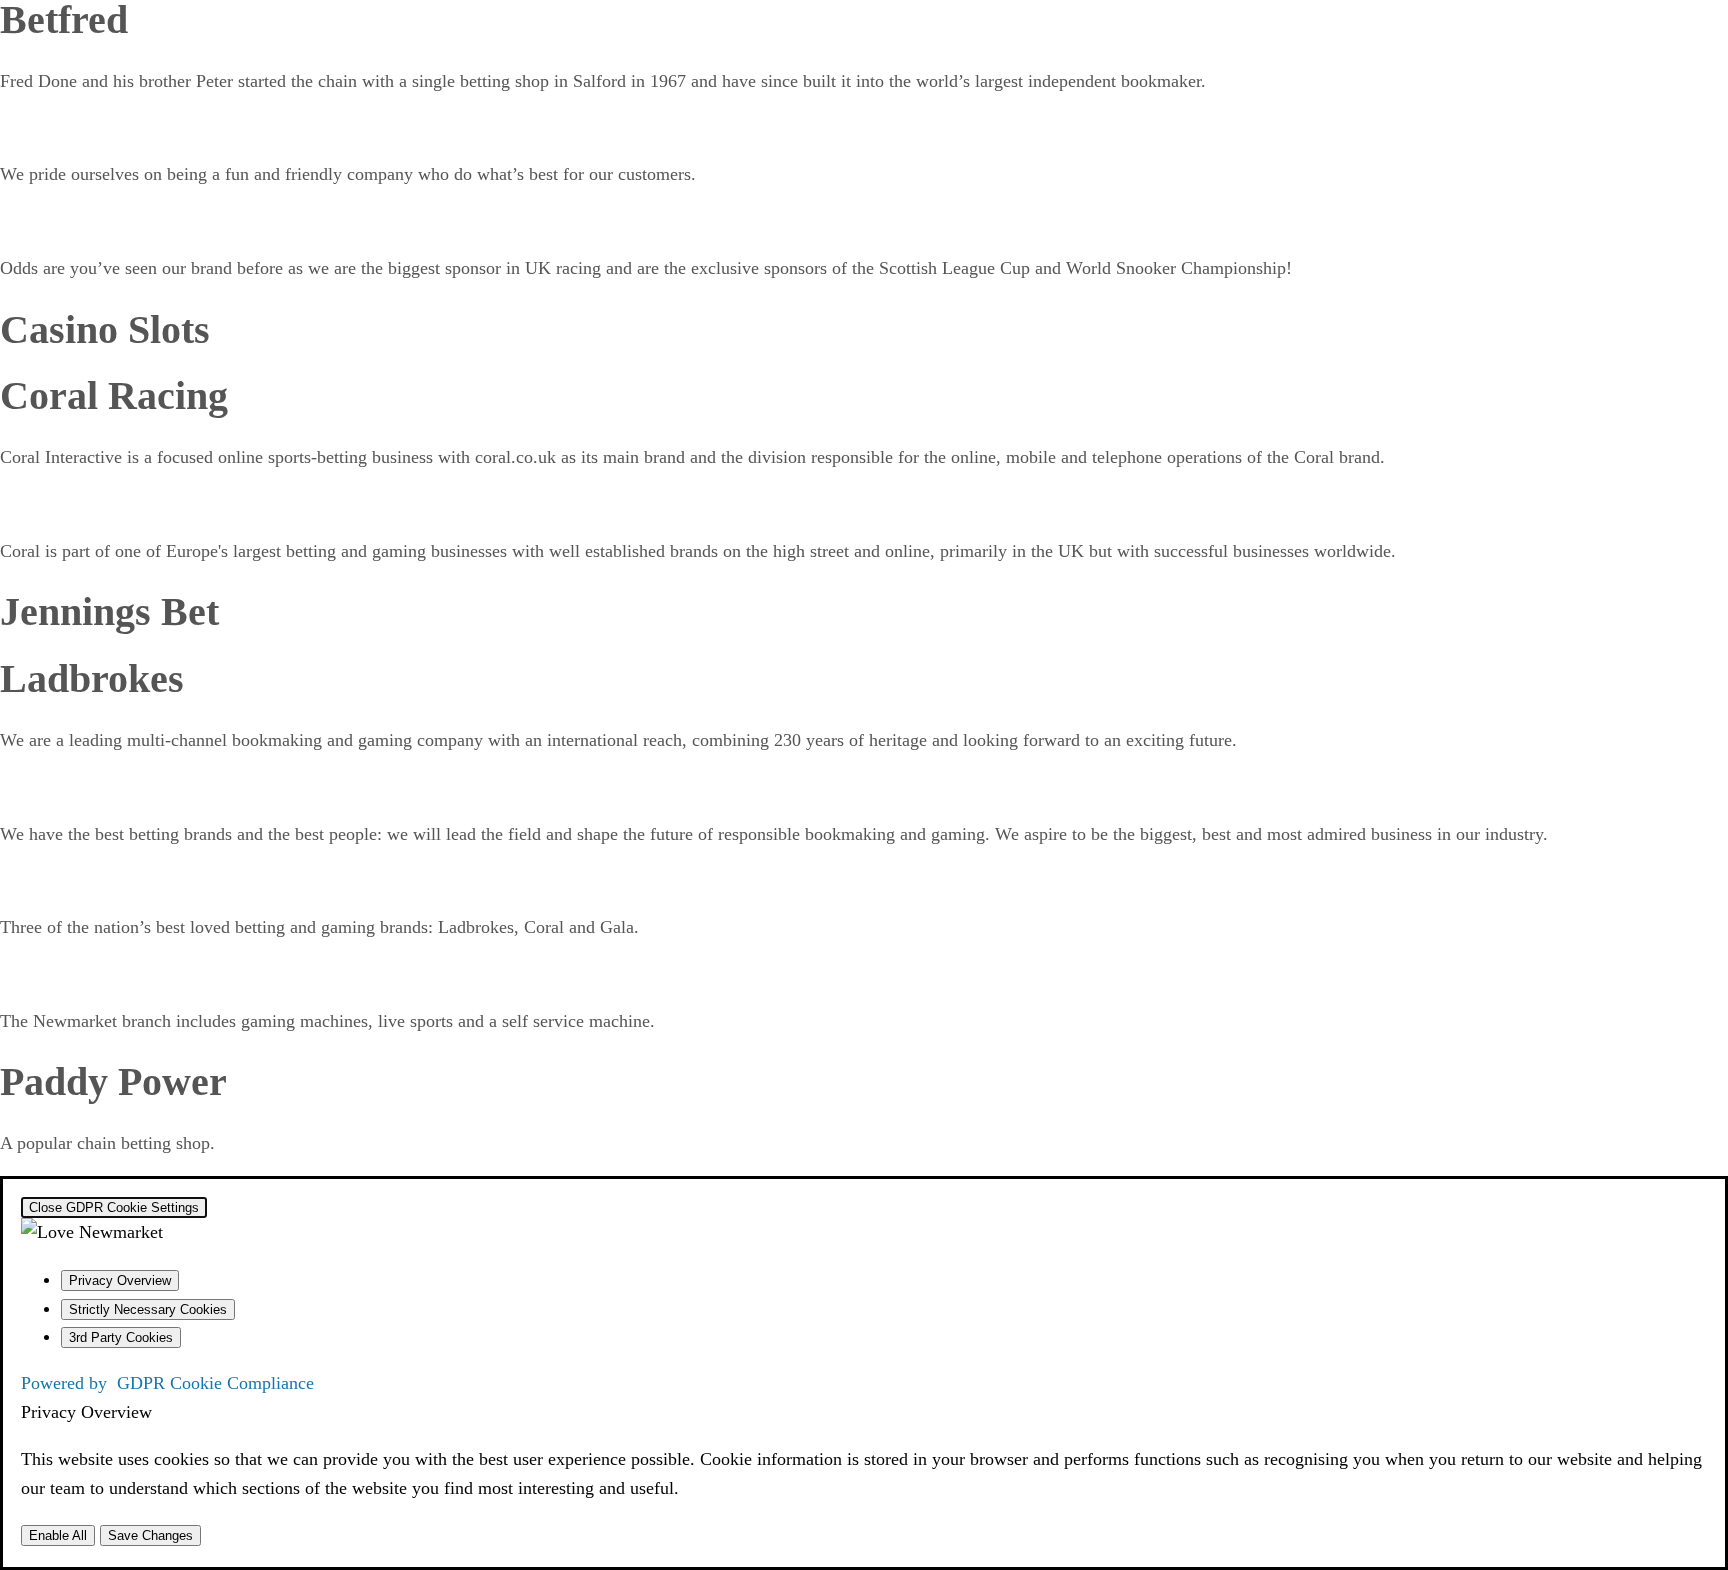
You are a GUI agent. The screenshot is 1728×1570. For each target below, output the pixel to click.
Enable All (58, 1535)
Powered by (167, 1383)
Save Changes (150, 1535)
